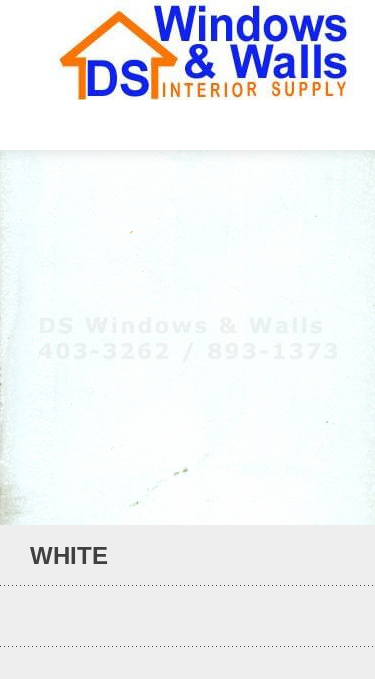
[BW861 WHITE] (309, 556)
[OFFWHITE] (336, 556)
